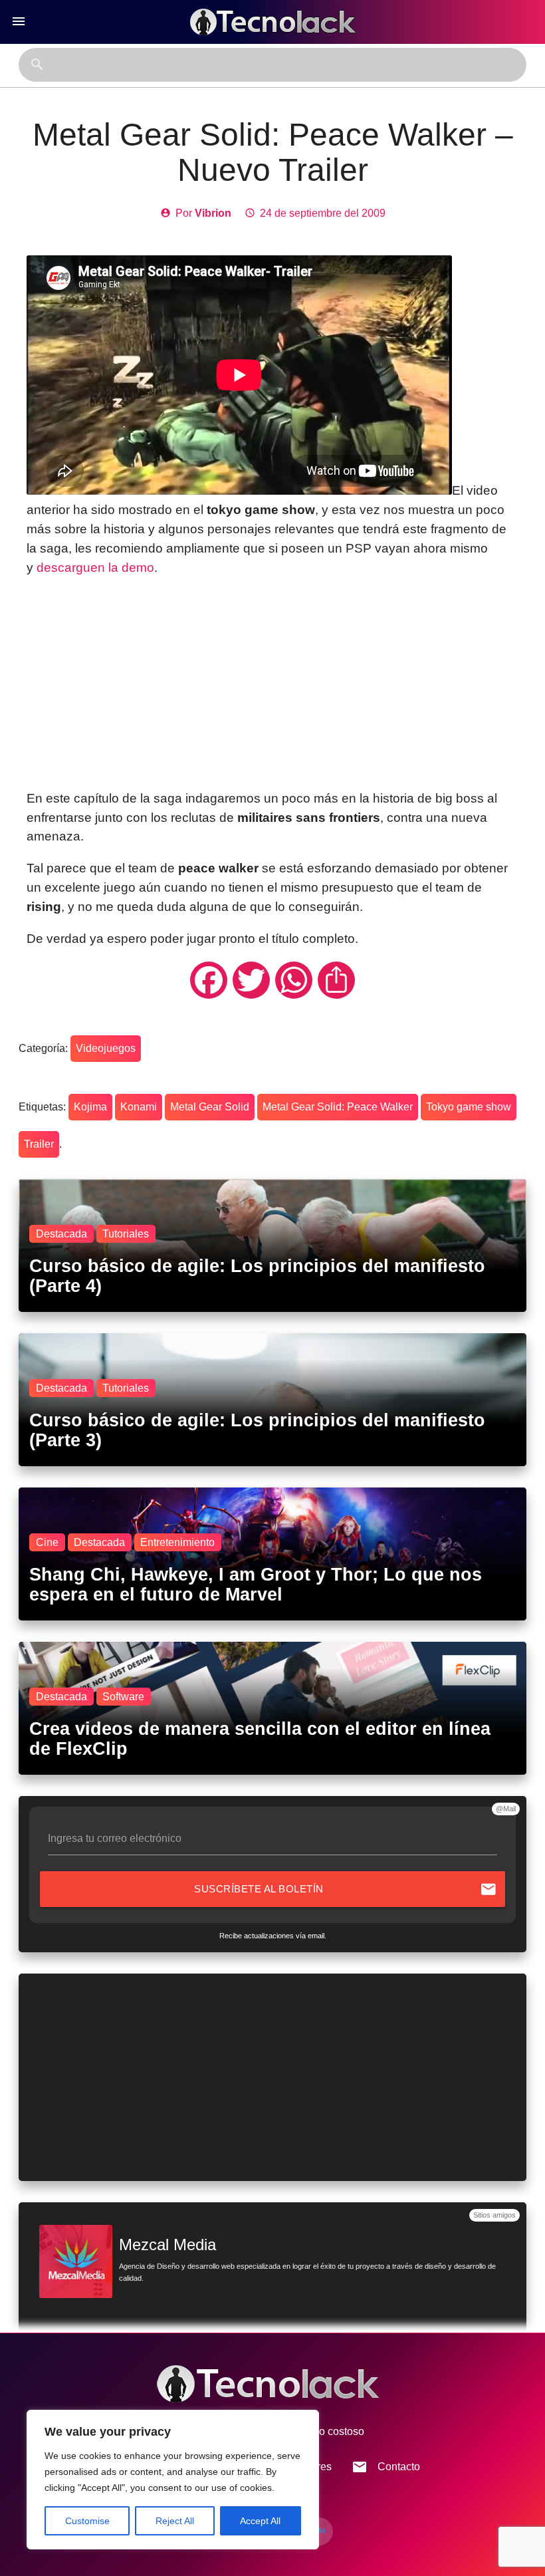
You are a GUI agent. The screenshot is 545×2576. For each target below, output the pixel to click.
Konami (139, 1107)
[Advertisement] (273, 684)
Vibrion (213, 213)
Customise (87, 2521)
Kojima (90, 1107)
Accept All (260, 2521)
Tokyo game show (469, 1107)
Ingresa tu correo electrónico (115, 1838)
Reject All (175, 2521)
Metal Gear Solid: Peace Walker (338, 1107)
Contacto (386, 2467)
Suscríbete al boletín (345, 1889)
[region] (173, 2480)
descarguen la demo (95, 568)
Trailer (39, 1144)
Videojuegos (106, 1048)
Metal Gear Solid (210, 1107)
